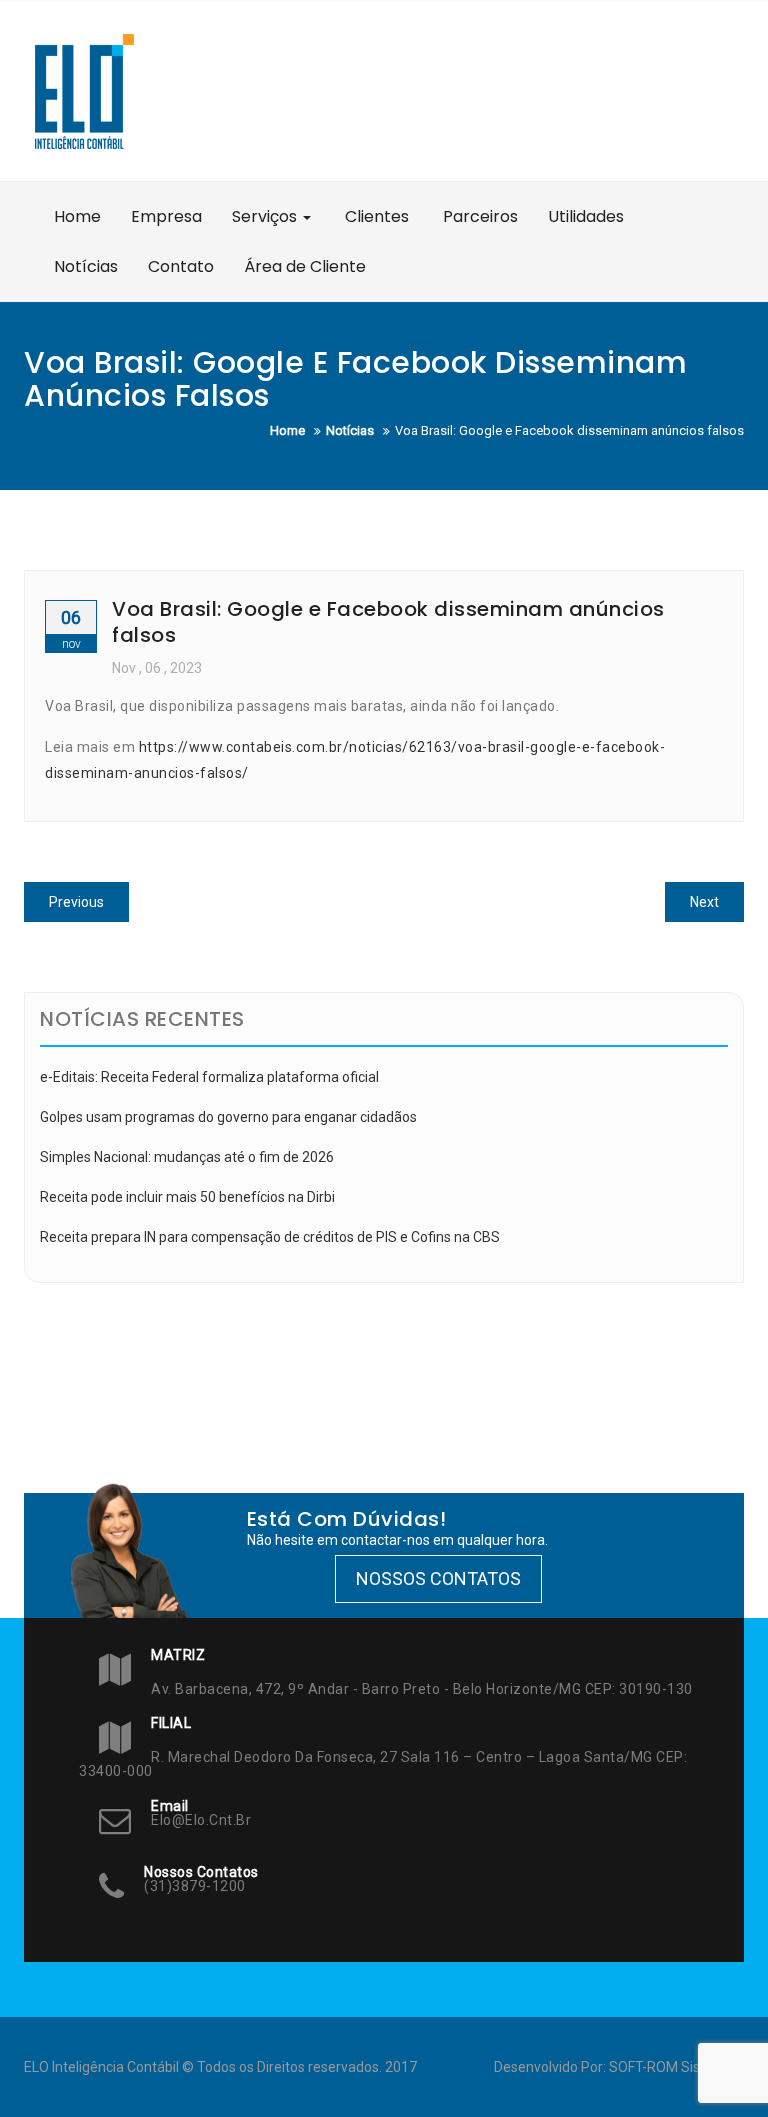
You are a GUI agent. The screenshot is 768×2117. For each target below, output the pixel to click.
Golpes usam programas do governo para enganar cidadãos (228, 1117)
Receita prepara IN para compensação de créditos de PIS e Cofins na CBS (270, 1237)
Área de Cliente (305, 266)
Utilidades (586, 216)
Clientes (375, 216)
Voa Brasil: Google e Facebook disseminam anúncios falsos (388, 622)
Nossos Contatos (438, 1578)
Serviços (266, 216)
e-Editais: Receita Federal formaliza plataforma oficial (209, 1077)
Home (77, 216)
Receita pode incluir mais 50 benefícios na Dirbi (187, 1197)
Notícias (86, 266)
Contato (181, 266)
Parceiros (478, 216)
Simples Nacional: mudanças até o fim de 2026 (187, 1157)
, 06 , (157, 668)
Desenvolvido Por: (551, 2067)
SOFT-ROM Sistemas (675, 2067)
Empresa (166, 216)
